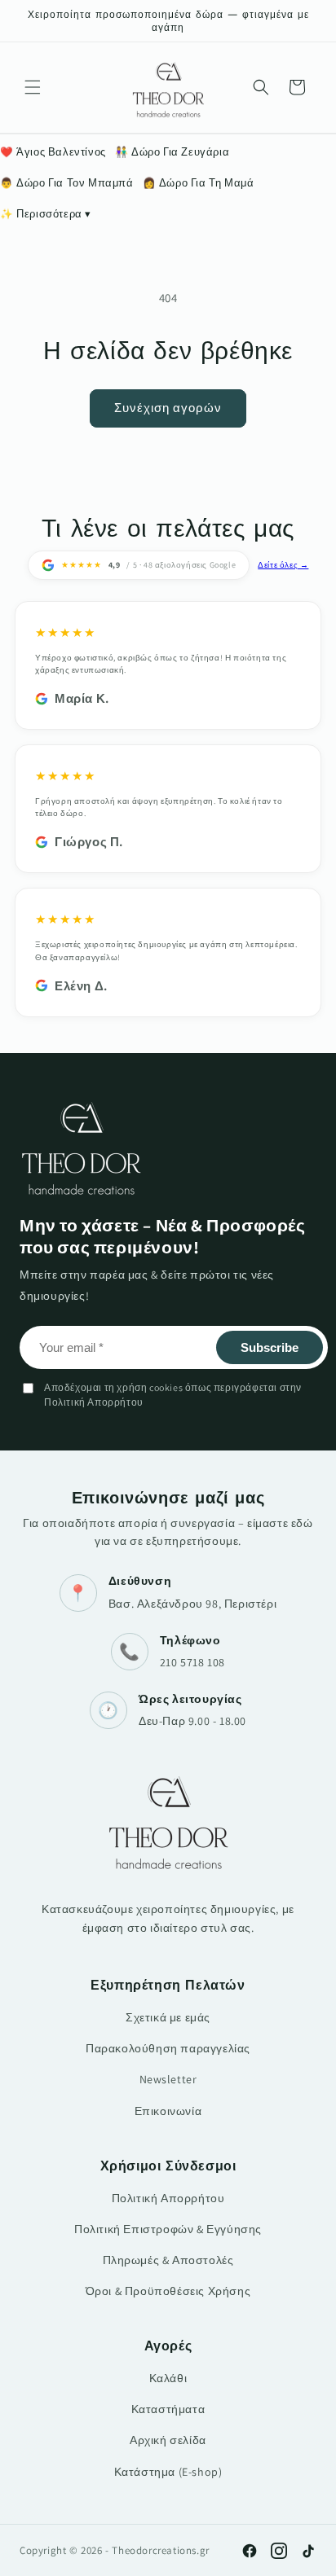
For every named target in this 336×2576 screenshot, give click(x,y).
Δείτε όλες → (283, 565)
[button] (33, 87)
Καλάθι (168, 2378)
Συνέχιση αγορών (168, 408)
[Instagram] (279, 2551)
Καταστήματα (168, 2409)
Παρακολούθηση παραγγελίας (168, 2048)
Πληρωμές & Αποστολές (168, 2260)
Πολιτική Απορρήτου (168, 2198)
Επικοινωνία (168, 2111)
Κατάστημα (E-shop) (168, 2472)
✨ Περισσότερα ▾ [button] (46, 214)
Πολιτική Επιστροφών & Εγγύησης (168, 2229)
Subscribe (270, 1347)
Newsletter (168, 2079)
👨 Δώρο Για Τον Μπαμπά (67, 183)
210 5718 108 (192, 1662)
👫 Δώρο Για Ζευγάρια (172, 152)
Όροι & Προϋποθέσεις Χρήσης (168, 2291)
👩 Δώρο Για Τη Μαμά (199, 183)
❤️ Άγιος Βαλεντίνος (53, 152)
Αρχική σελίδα (168, 2440)
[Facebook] (250, 2551)
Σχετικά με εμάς (168, 2017)
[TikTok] (308, 2551)
